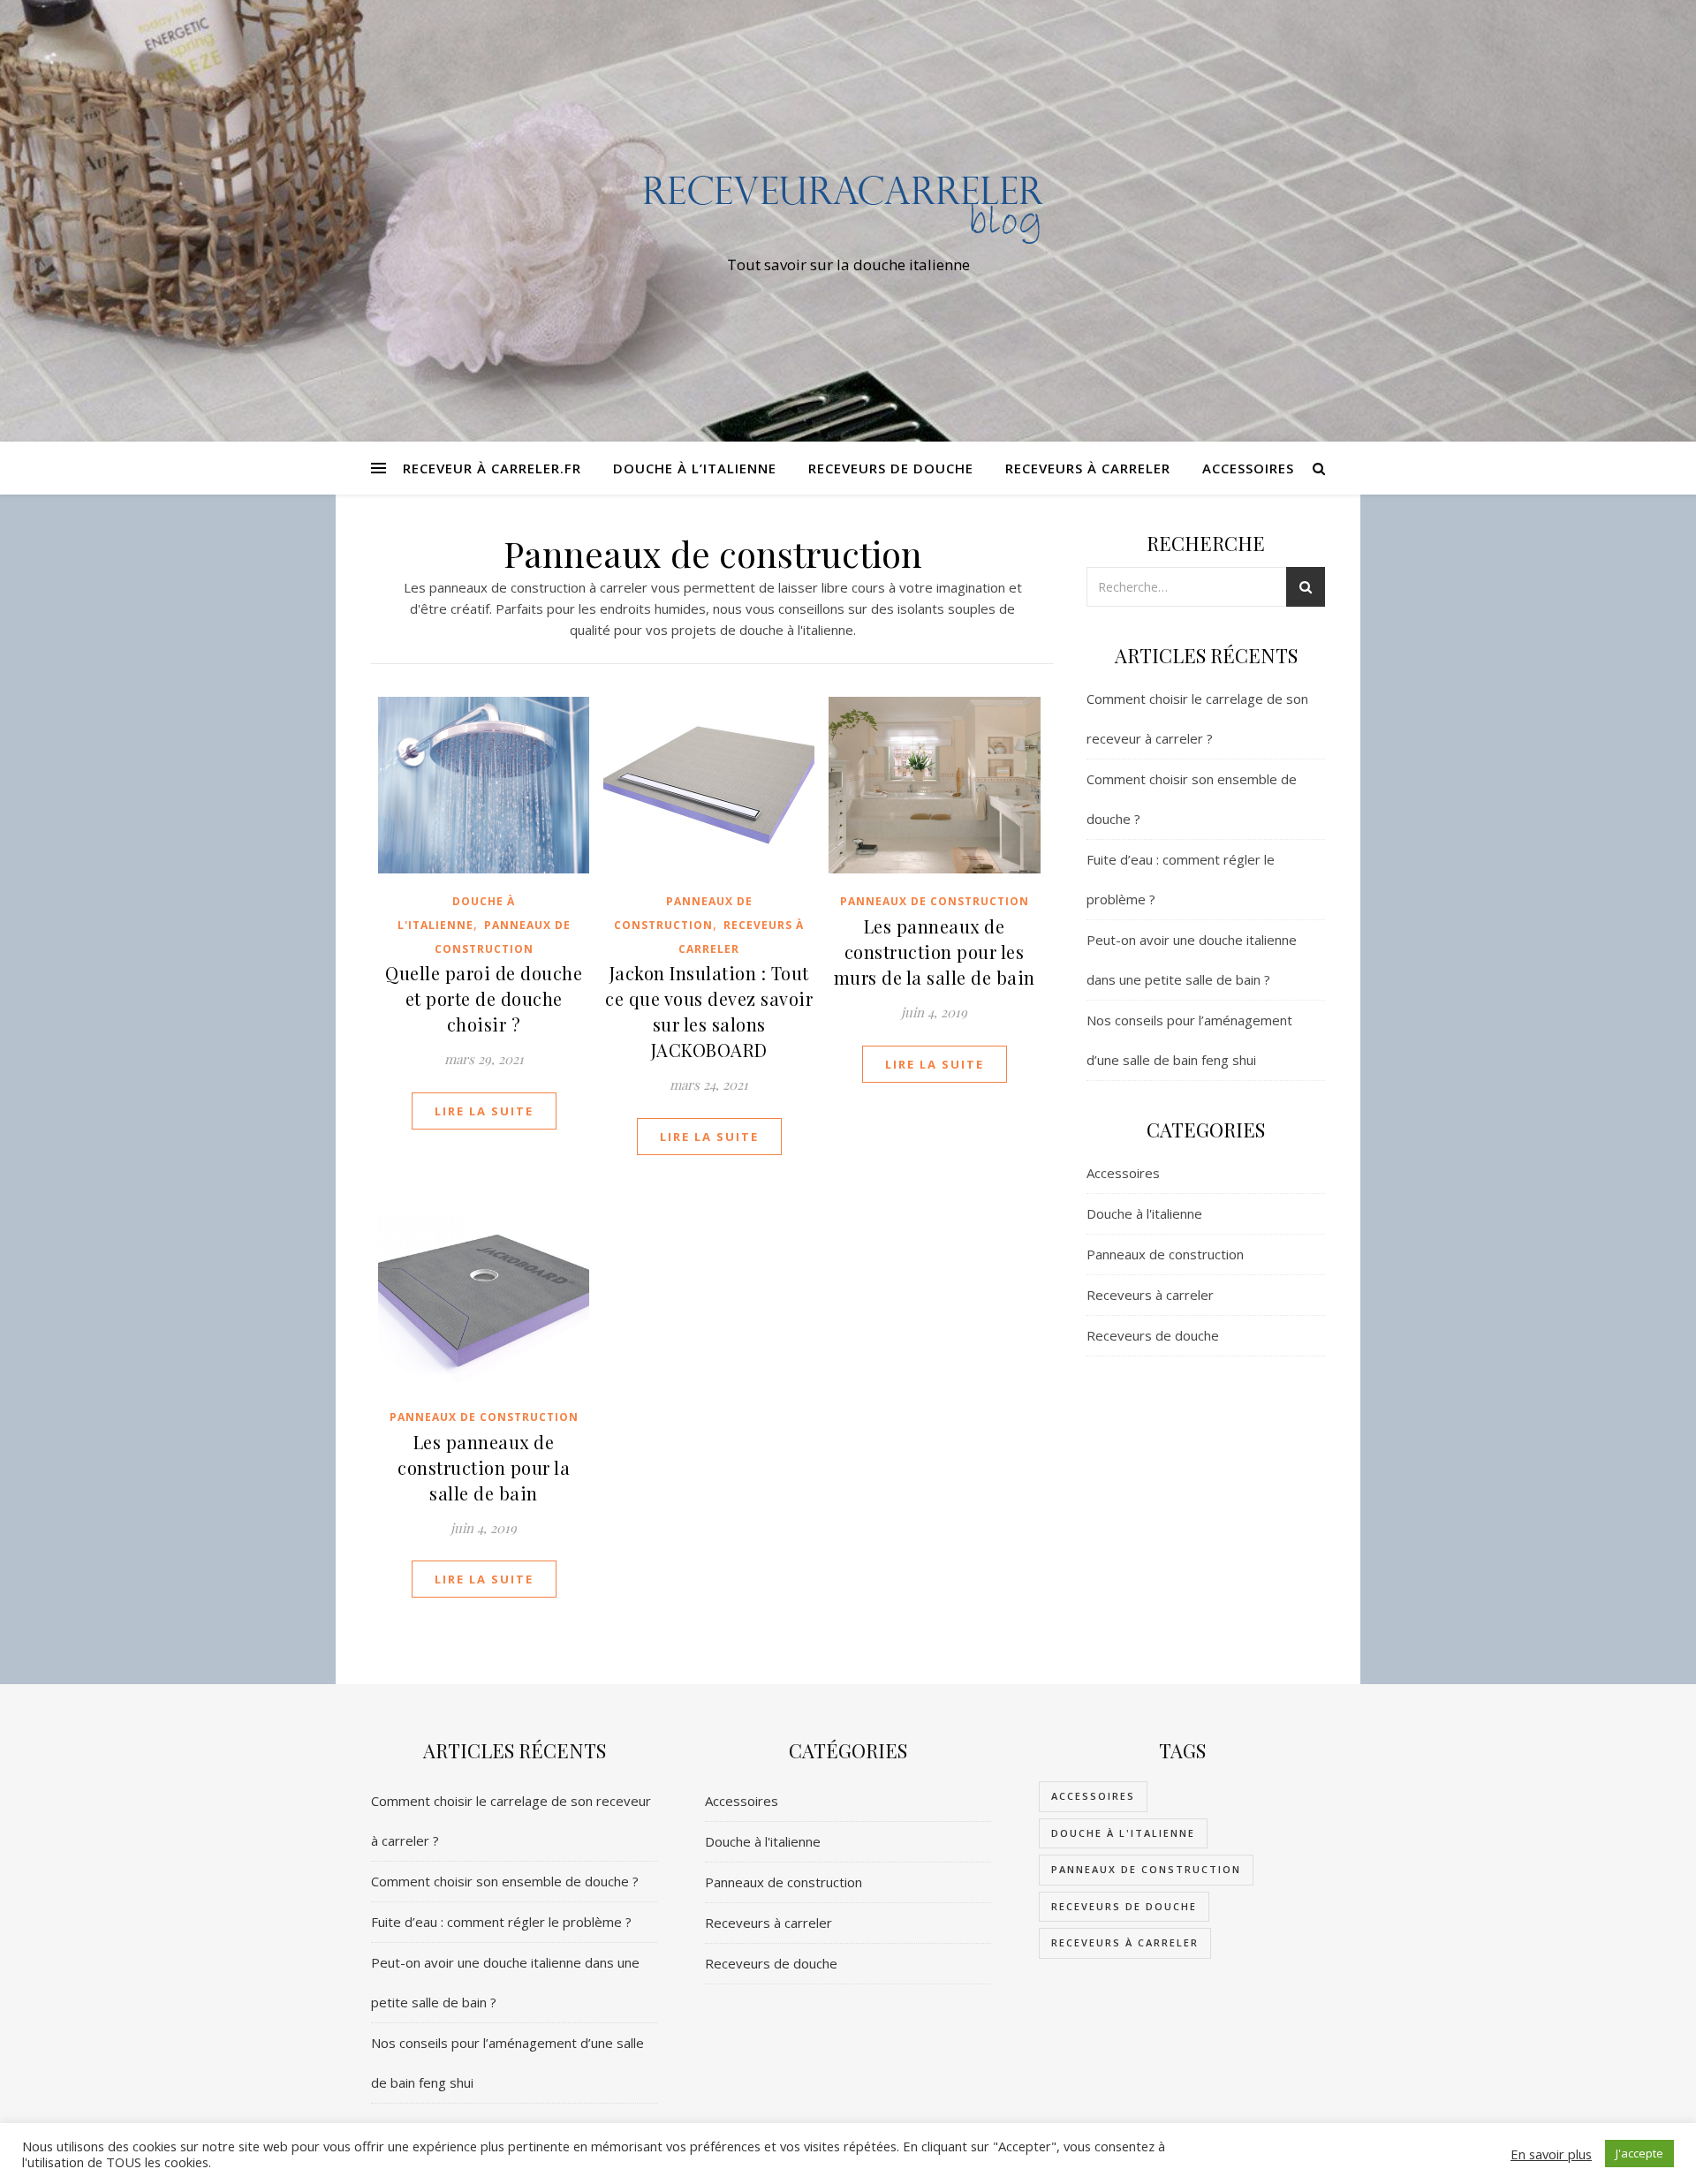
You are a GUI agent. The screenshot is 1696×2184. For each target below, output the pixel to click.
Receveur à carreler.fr (492, 468)
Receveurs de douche (891, 468)
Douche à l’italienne (695, 468)
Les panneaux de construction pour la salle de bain (484, 1467)
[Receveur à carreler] (848, 204)
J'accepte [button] (1639, 2153)
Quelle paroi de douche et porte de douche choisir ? (484, 998)
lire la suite (484, 1111)
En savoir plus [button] (1551, 2154)
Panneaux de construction (935, 901)
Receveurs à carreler (1088, 468)
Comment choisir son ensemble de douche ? (505, 1881)
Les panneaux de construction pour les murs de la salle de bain (935, 952)
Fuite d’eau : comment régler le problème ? (501, 1922)
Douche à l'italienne (1144, 1213)
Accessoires (1248, 468)
